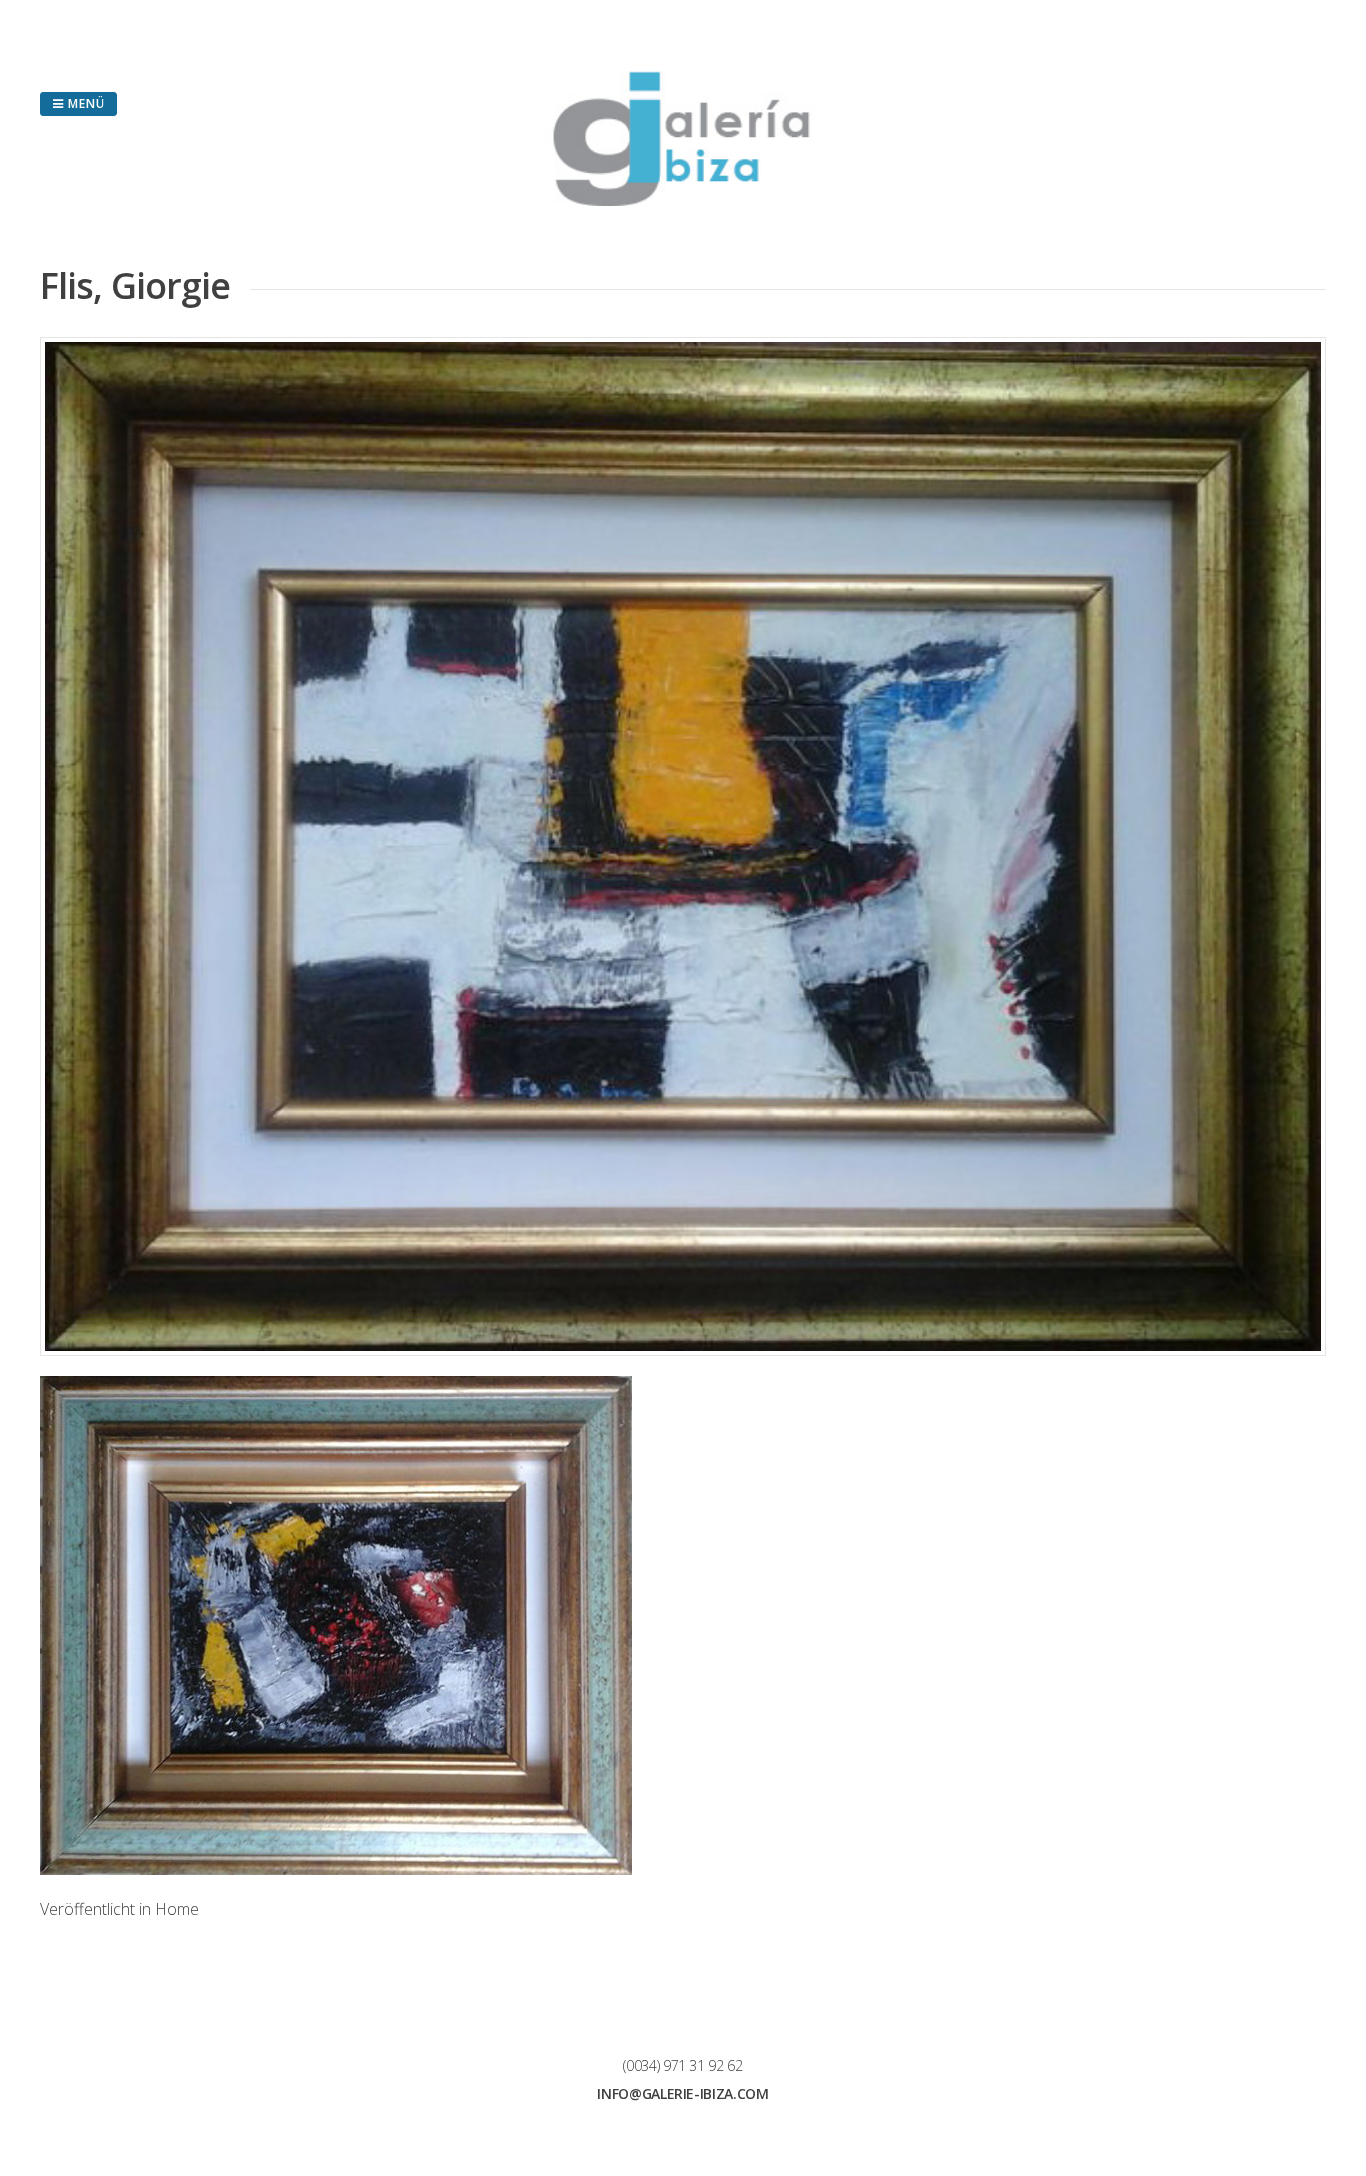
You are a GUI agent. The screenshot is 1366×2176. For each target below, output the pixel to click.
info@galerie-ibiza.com (682, 2093)
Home (177, 1909)
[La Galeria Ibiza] (683, 200)
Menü (84, 103)
